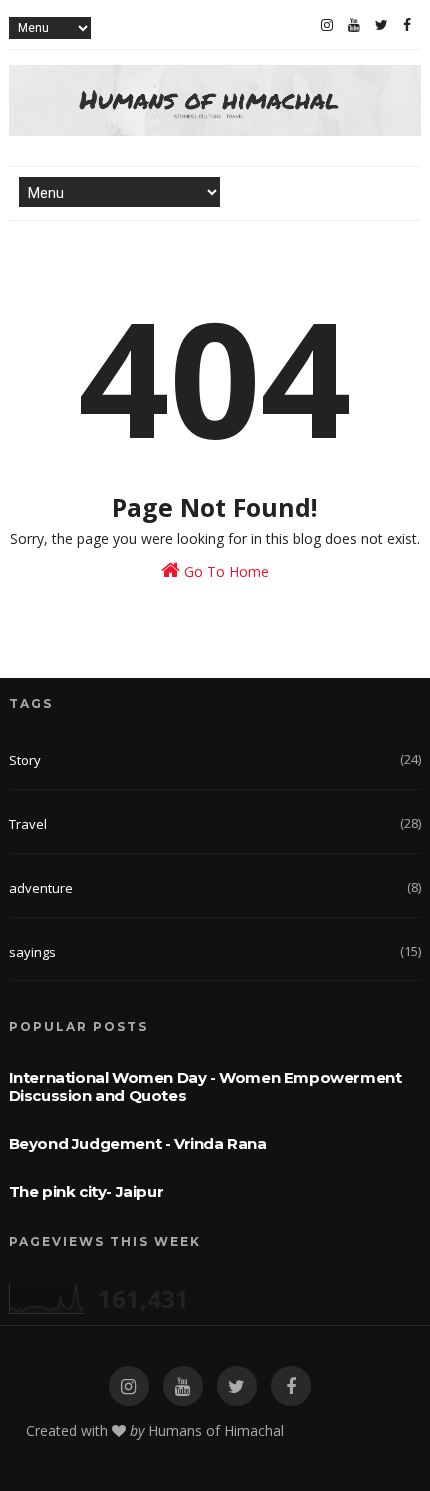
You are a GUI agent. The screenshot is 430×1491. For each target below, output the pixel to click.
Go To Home (224, 571)
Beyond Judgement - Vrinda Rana (138, 1143)
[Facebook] (407, 25)
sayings (32, 952)
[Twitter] (381, 25)
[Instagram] (327, 25)
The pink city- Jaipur (86, 1191)
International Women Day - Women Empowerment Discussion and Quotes (205, 1086)
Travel (28, 824)
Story (25, 760)
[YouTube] (354, 25)
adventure (41, 888)
